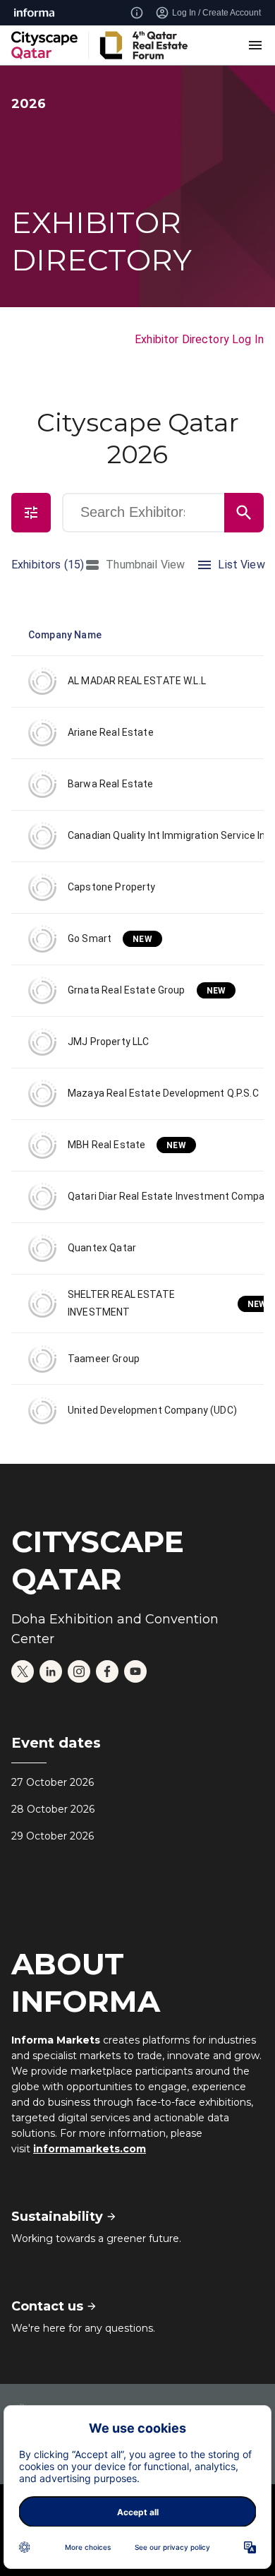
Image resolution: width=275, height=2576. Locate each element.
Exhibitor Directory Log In (199, 339)
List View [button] (241, 565)
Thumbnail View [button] (145, 565)
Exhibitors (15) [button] (48, 565)
